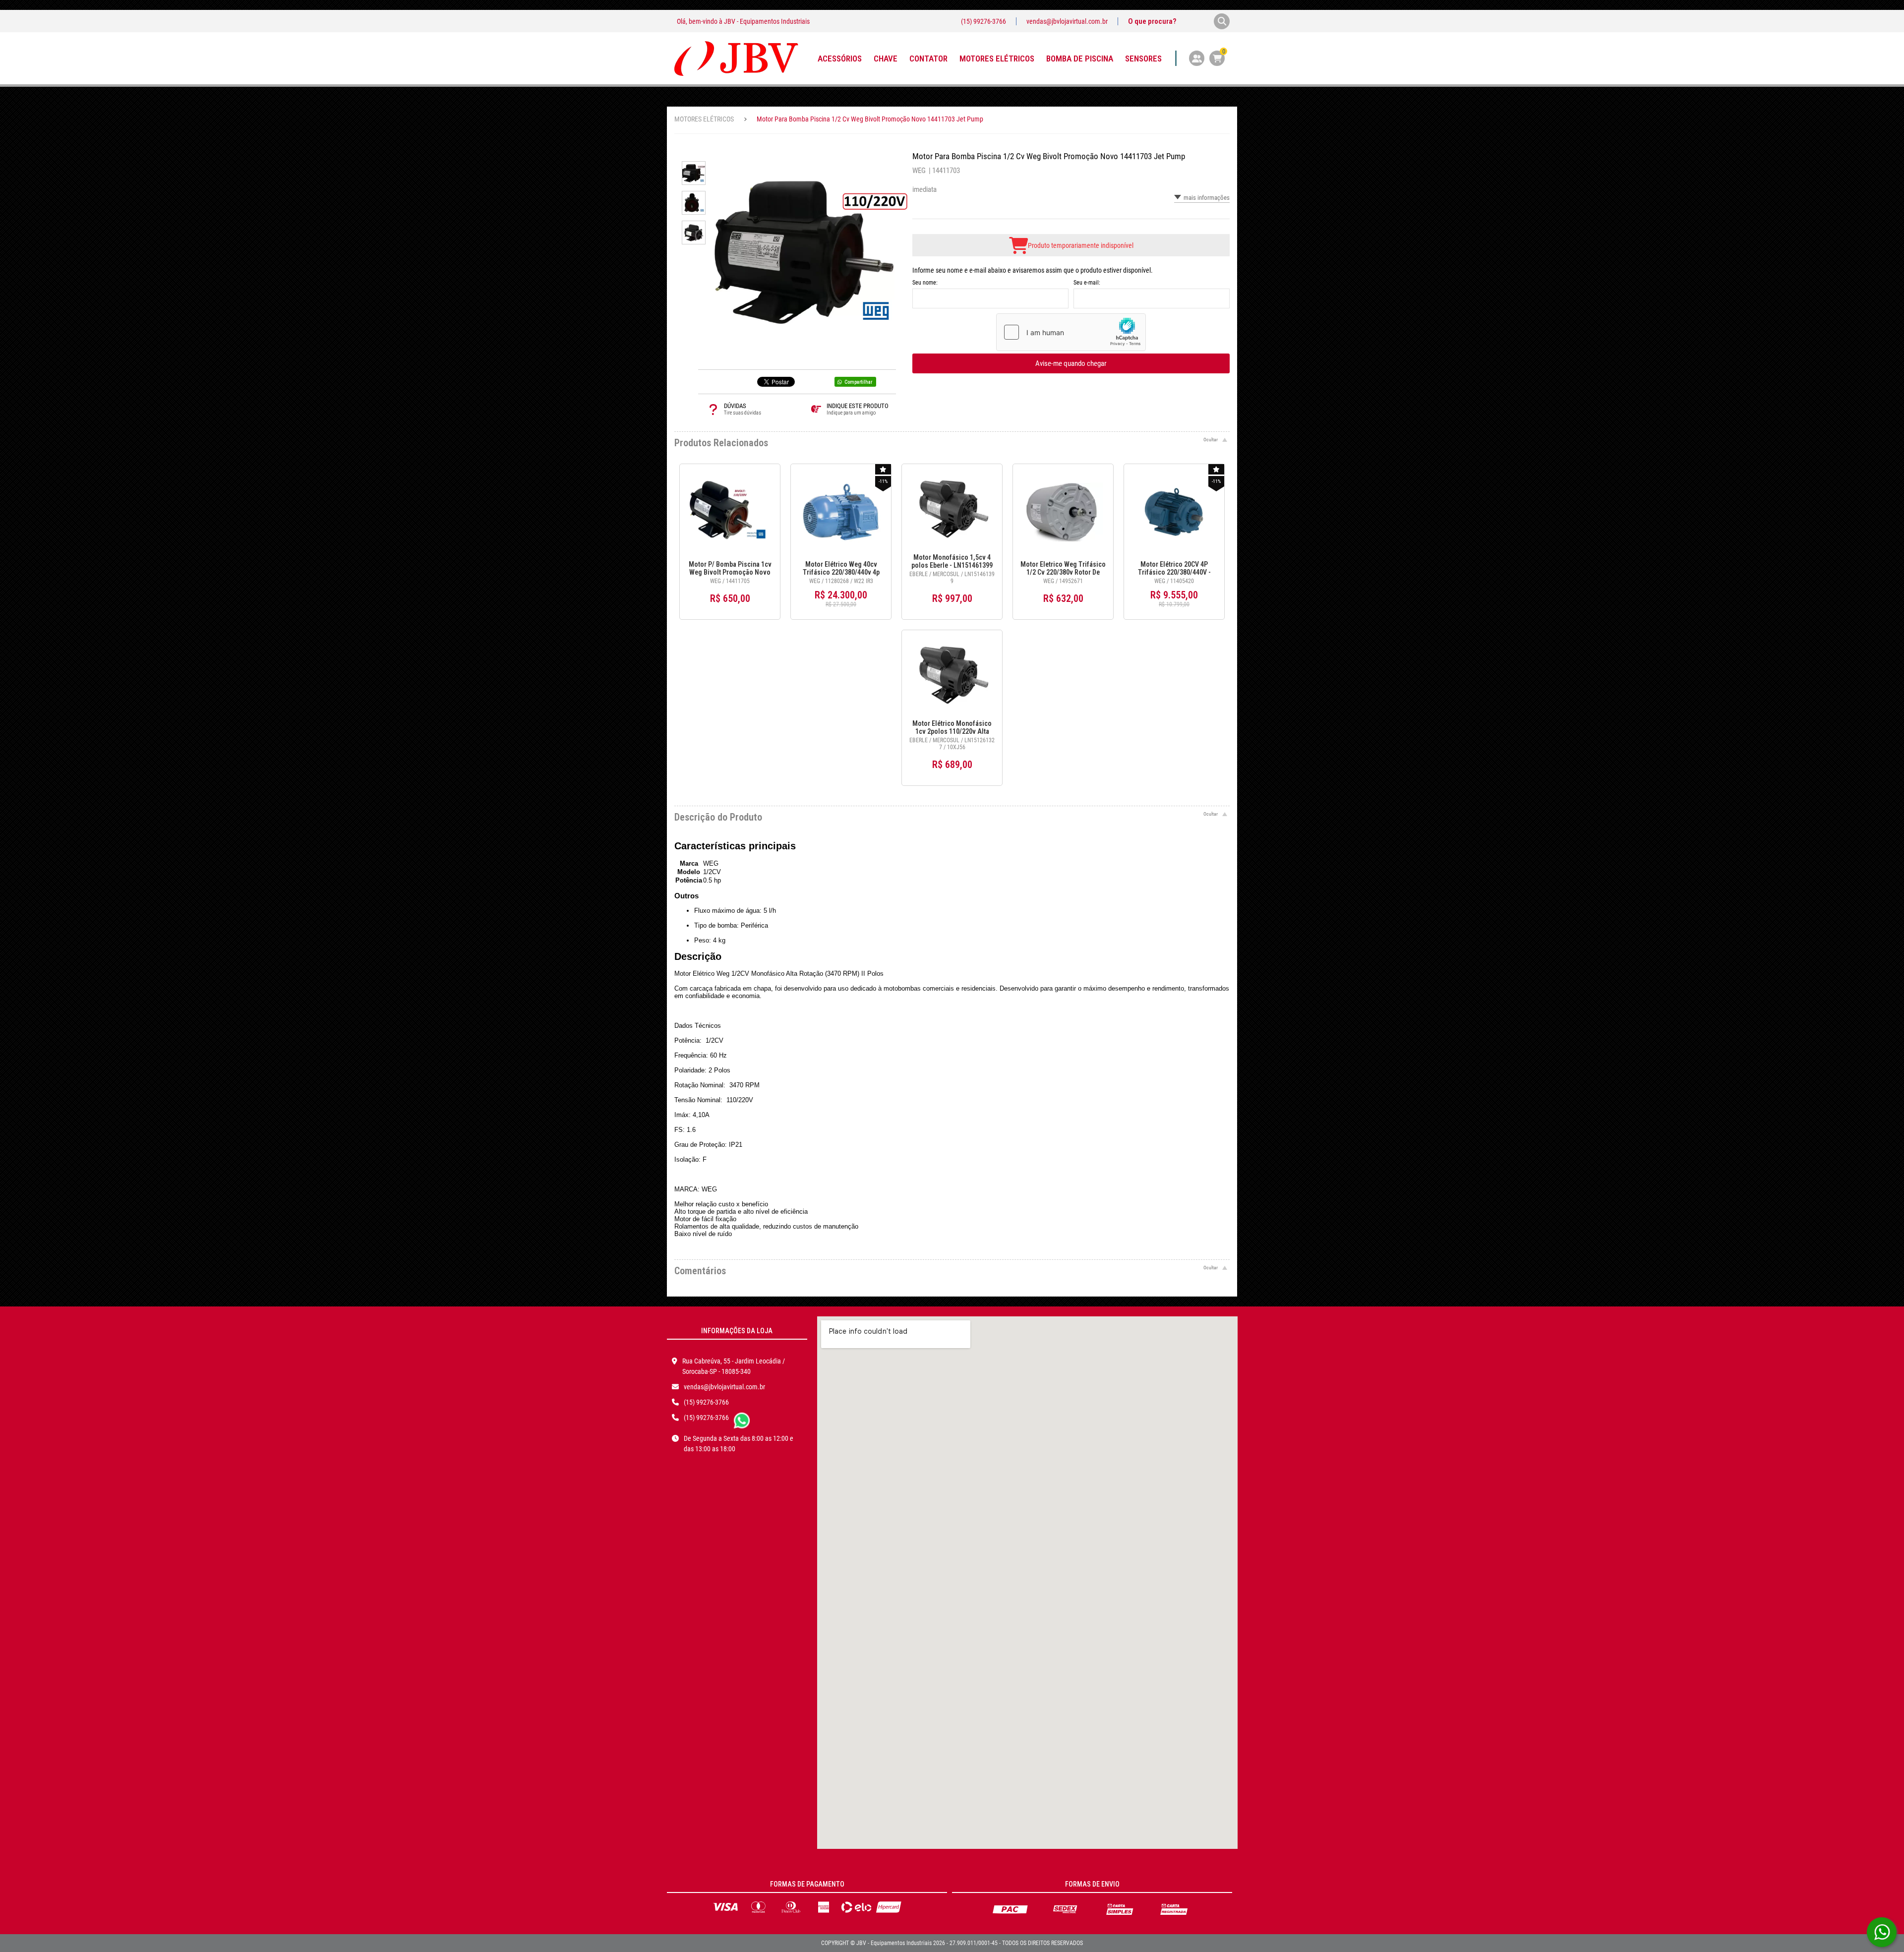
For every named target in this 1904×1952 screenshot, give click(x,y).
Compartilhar (858, 382)
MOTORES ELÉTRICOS (704, 119)
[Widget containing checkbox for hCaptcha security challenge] (1071, 332)
